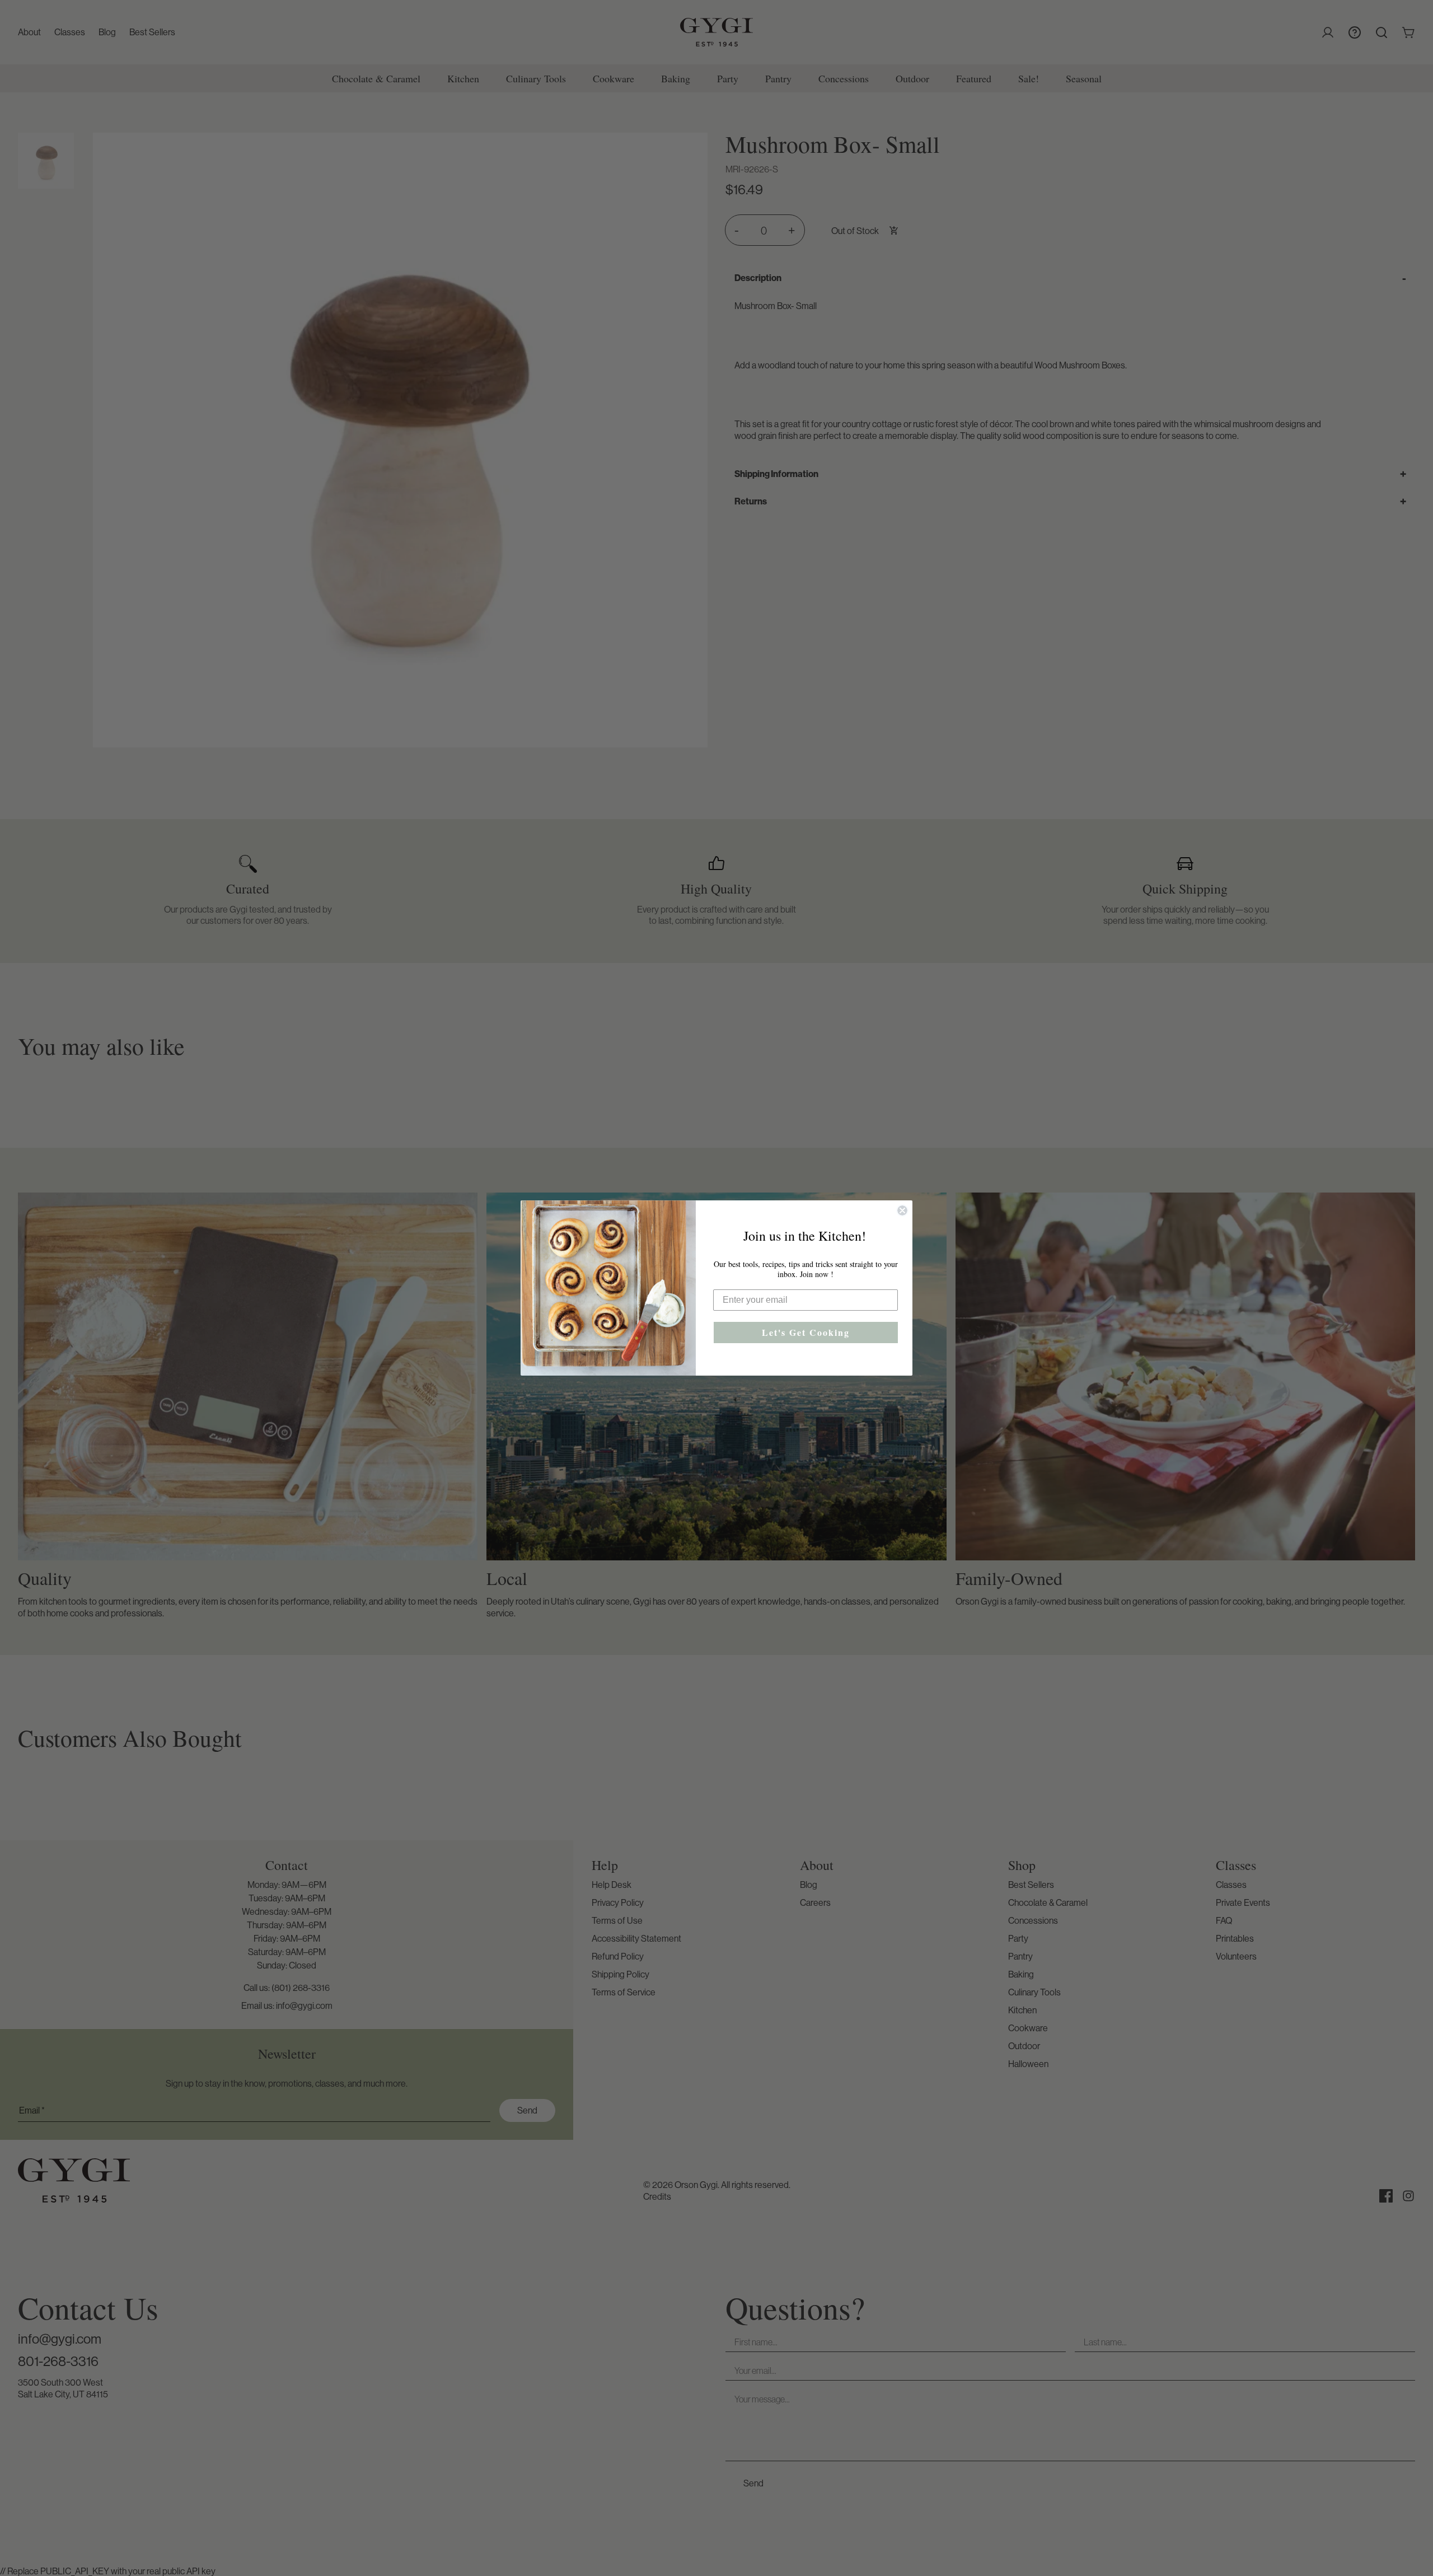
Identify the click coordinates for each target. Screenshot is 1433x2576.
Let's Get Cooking (806, 1332)
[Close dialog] (902, 1210)
